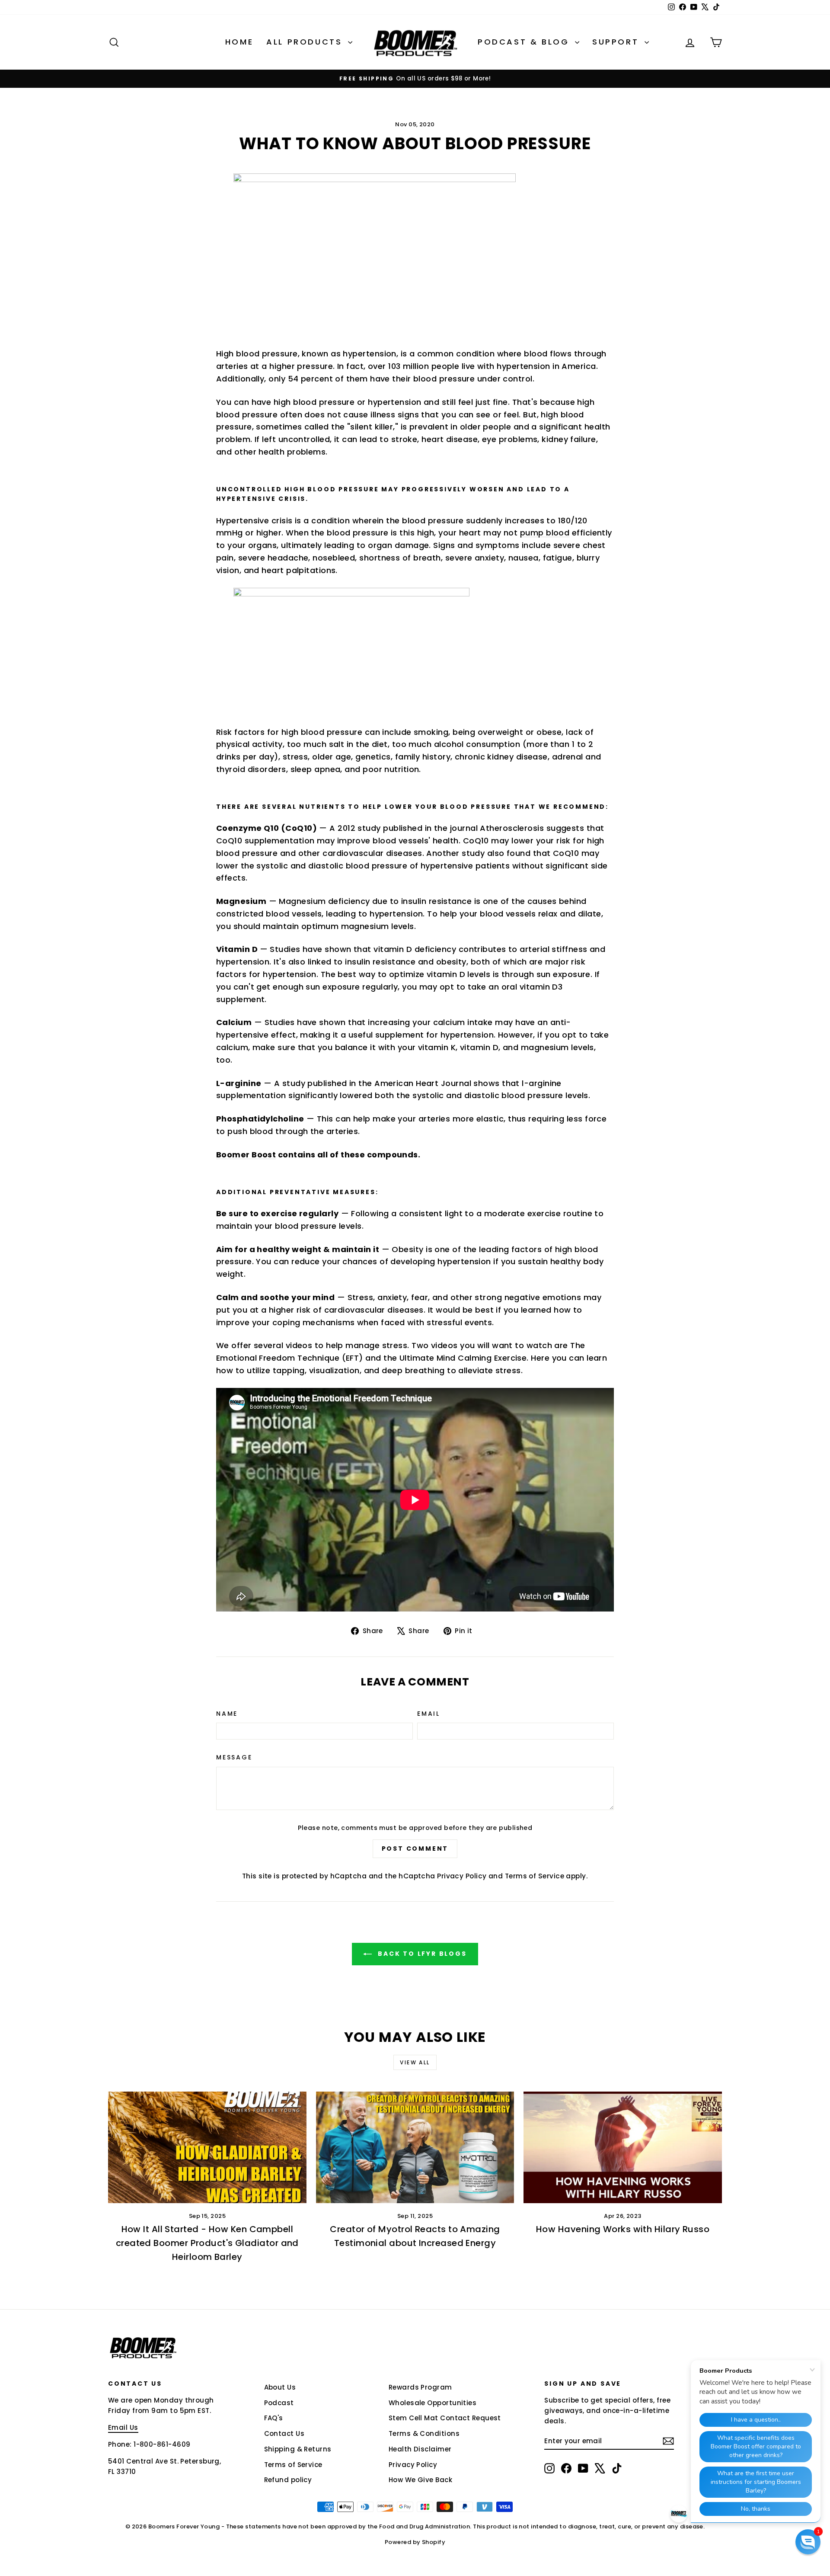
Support (617, 42)
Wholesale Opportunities (433, 2403)
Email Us (123, 2427)
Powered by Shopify (415, 2542)
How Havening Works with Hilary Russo (623, 2229)
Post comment (415, 1849)
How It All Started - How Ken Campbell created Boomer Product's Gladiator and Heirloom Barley (207, 2243)
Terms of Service (535, 1876)
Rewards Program (420, 2387)
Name (227, 1714)
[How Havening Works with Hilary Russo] (623, 2147)
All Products (306, 42)
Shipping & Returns (298, 2449)
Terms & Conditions (424, 2433)
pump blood (545, 533)
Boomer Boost (246, 1155)
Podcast (279, 2403)
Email (429, 1714)
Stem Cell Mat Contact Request (445, 2418)
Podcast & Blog (525, 42)
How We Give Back (420, 2480)
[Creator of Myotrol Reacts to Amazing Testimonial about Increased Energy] (415, 2147)
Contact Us (284, 2433)
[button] (808, 2542)
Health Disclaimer (420, 2449)
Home (239, 42)
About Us (280, 2387)
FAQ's (274, 2418)
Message (234, 1757)
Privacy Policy (462, 1876)
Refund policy (288, 2480)
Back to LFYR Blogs (421, 1954)
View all (415, 2062)
